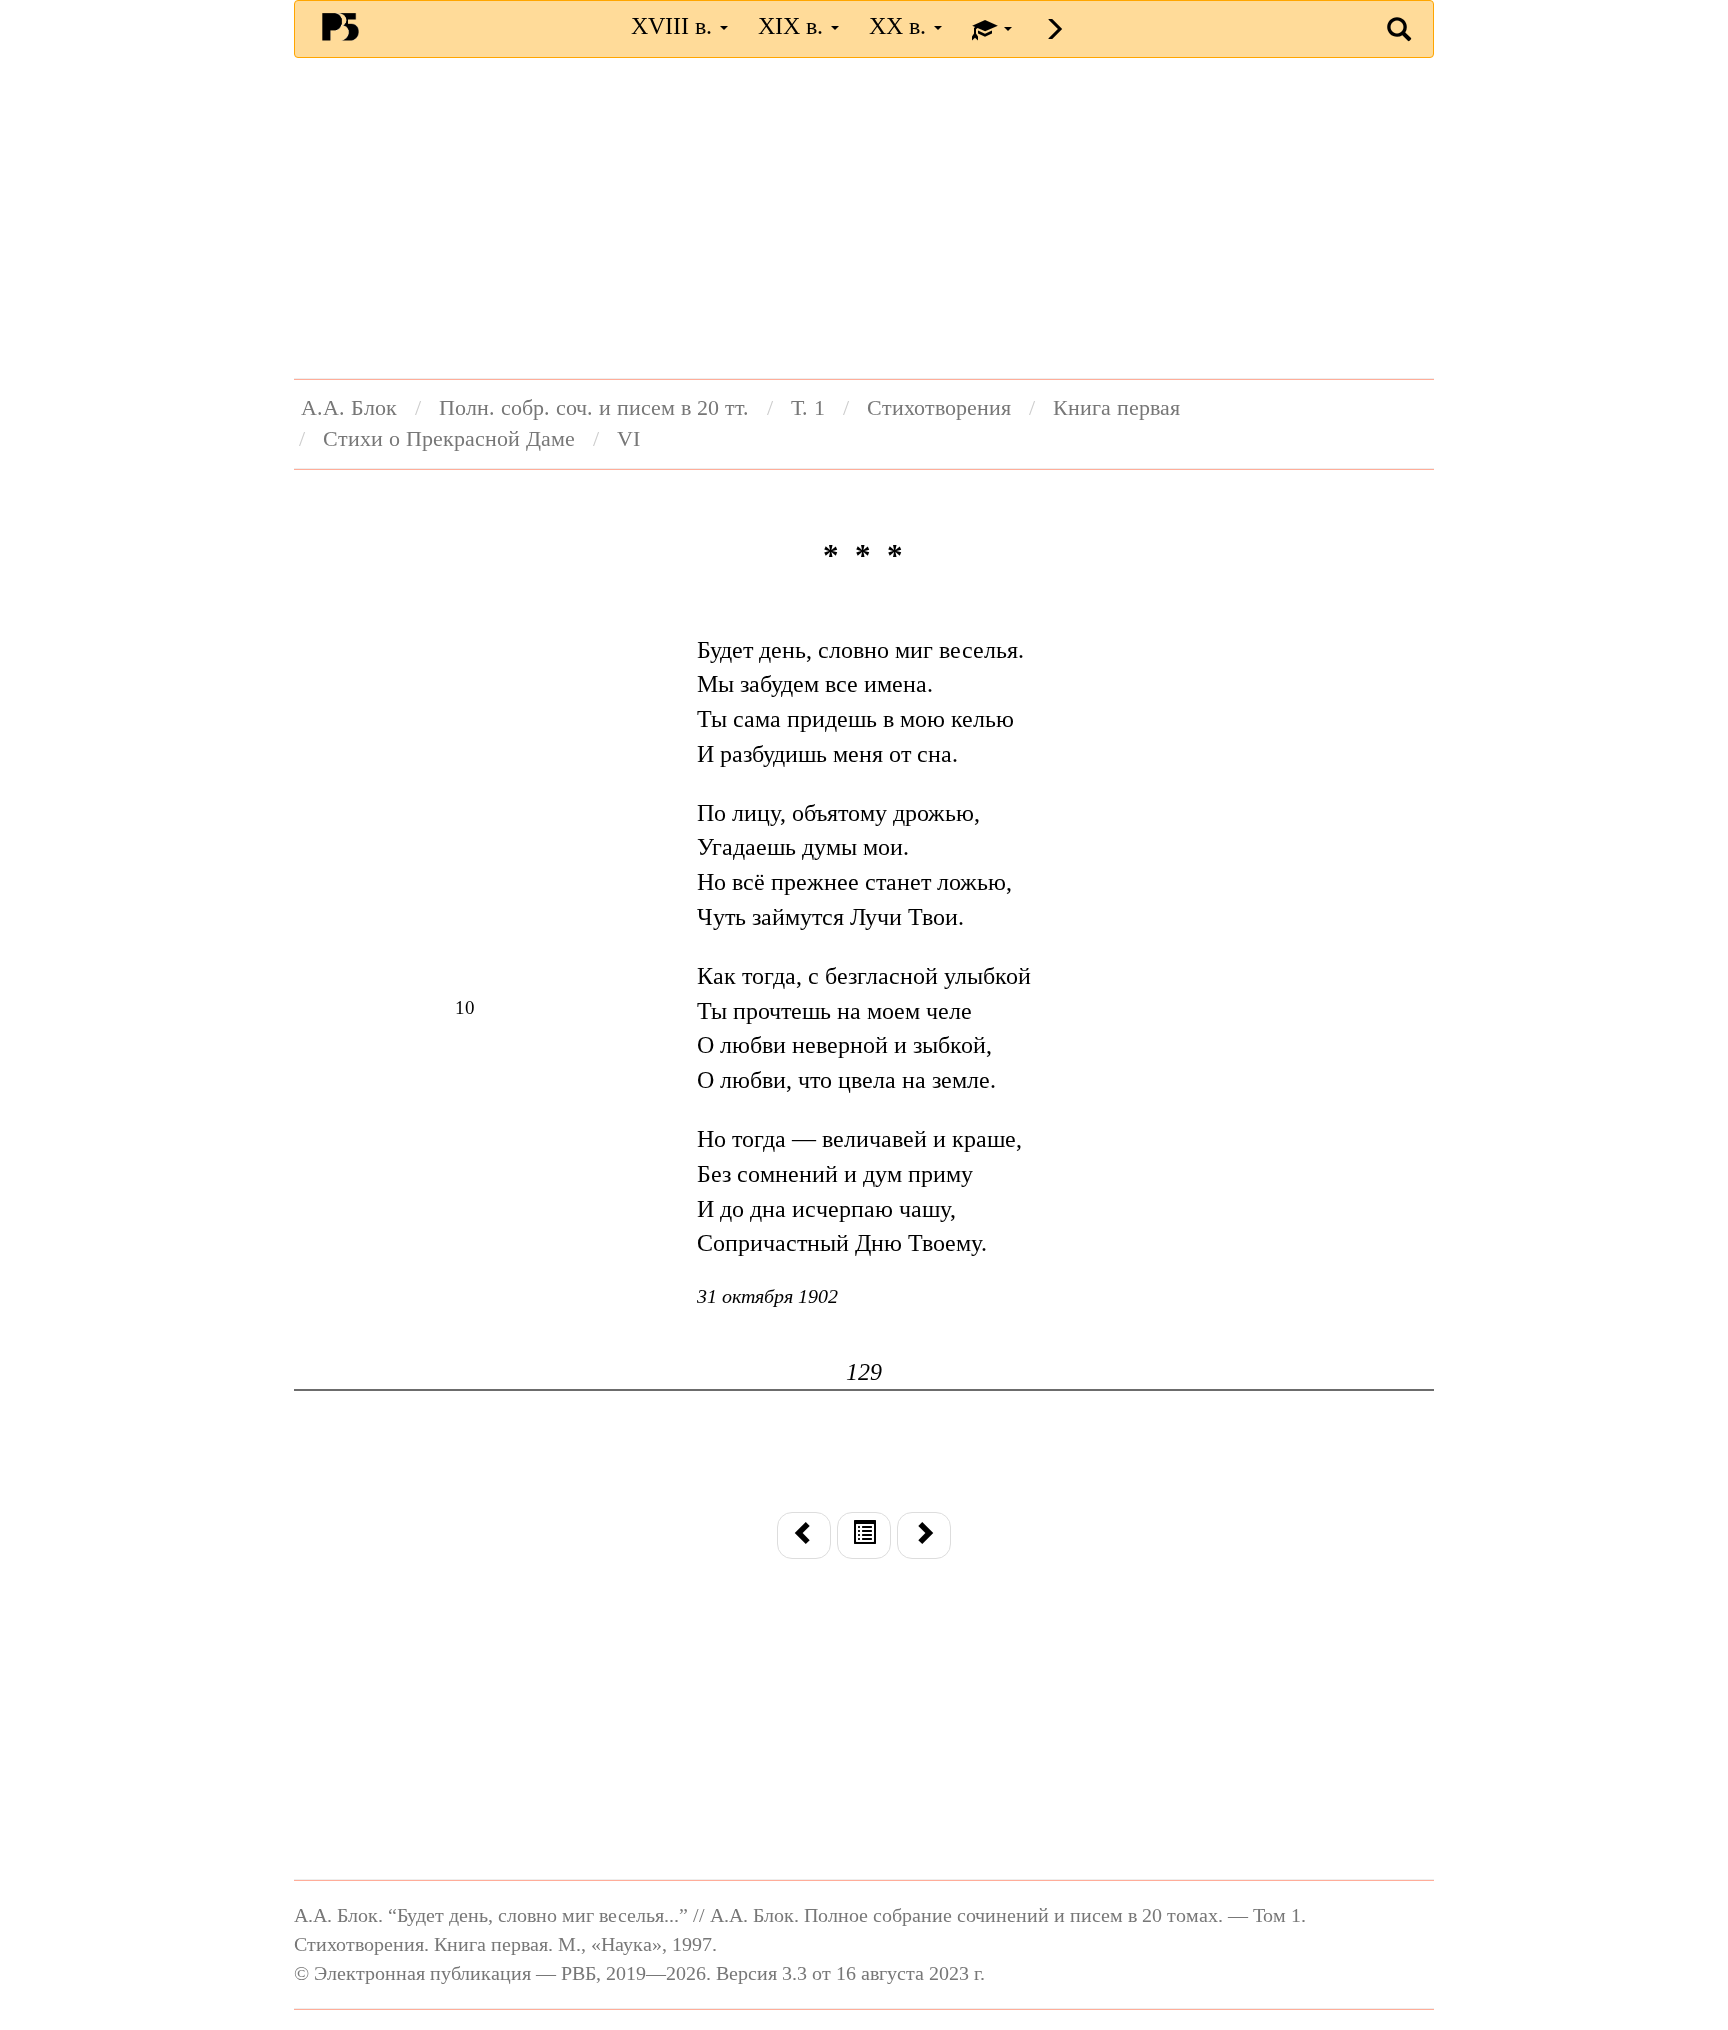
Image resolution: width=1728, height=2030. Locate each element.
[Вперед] (924, 1535)
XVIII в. (674, 26)
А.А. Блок (349, 408)
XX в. (900, 26)
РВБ (340, 26)
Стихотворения (939, 408)
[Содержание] (864, 1535)
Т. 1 (808, 408)
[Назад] (804, 1535)
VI (628, 439)
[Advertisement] (864, 218)
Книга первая (1116, 408)
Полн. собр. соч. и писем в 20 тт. (594, 408)
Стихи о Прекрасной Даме (449, 439)
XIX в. (793, 26)
